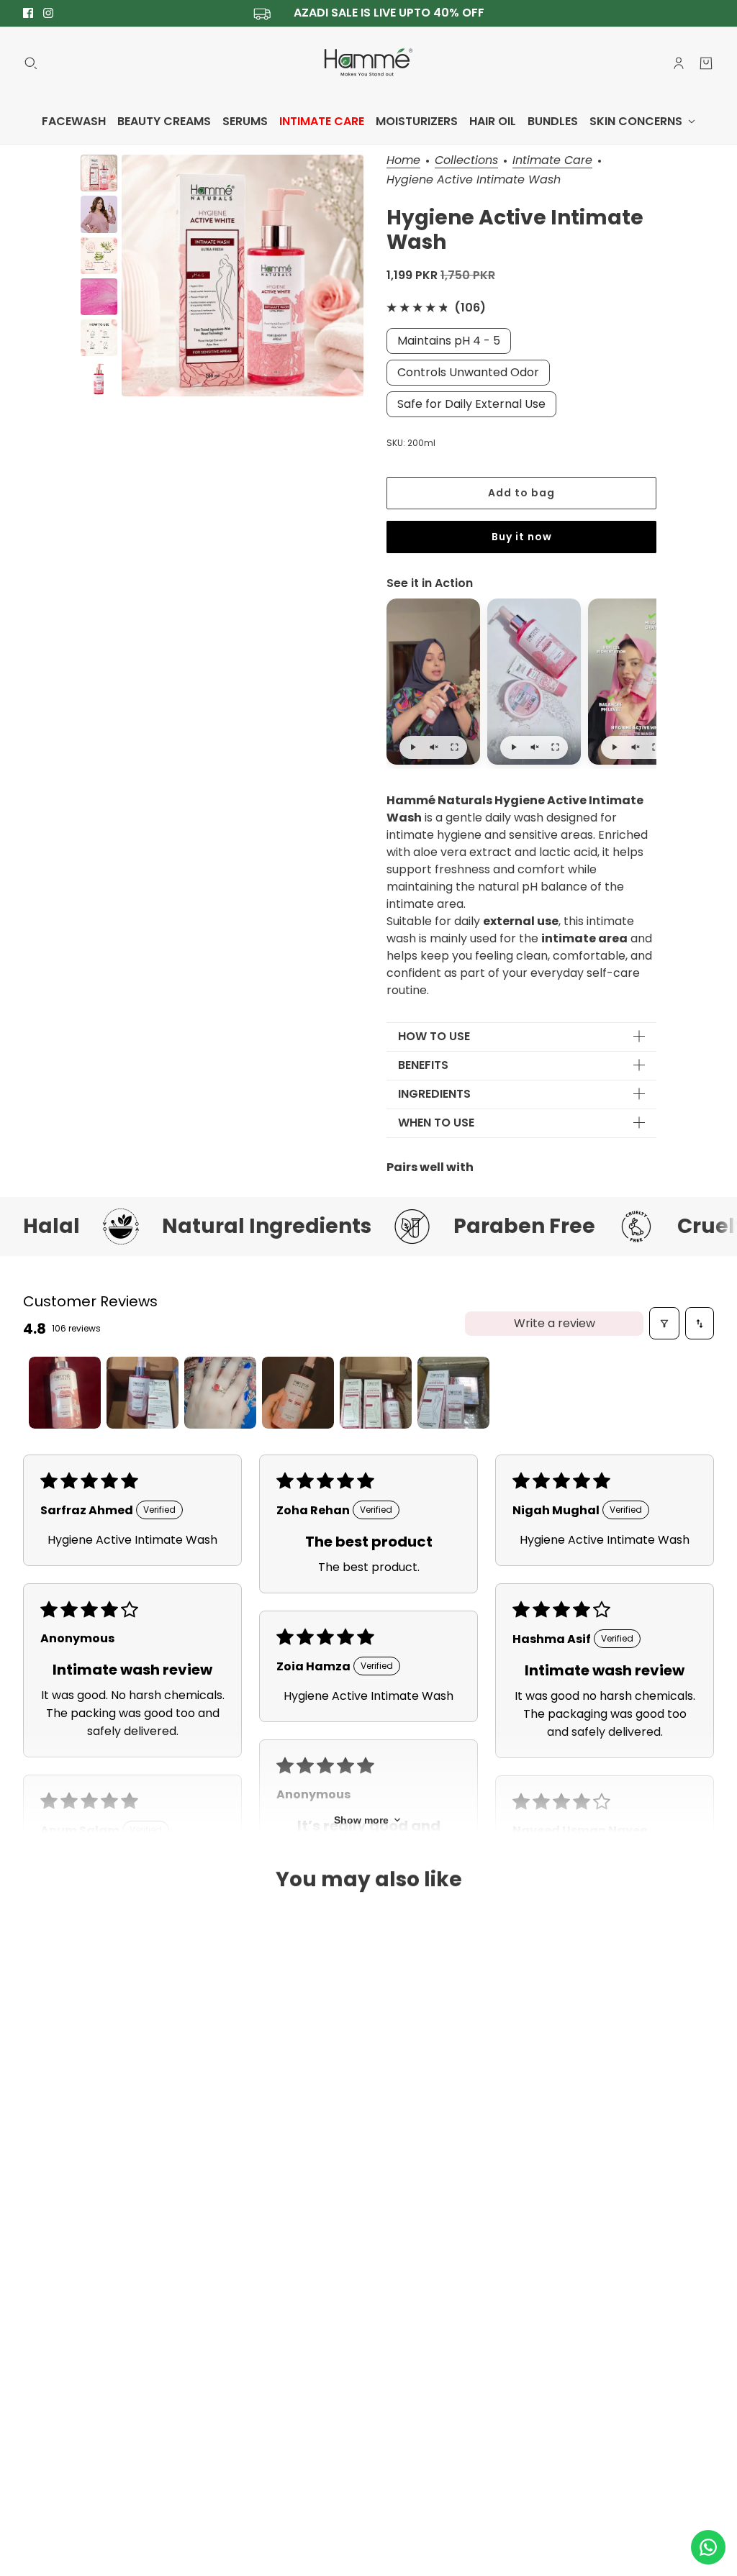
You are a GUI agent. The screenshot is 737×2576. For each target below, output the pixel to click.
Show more (361, 1820)
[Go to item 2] (143, 1393)
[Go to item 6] (453, 1393)
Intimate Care (552, 161)
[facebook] (28, 13)
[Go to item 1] (65, 1393)
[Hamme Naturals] (368, 63)
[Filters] (664, 1323)
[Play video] (412, 747)
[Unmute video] (433, 747)
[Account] (679, 63)
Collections (466, 161)
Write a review (555, 1323)
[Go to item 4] (298, 1393)
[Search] (31, 63)
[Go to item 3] (220, 1393)
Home (403, 161)
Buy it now (522, 537)
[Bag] (706, 63)
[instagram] (48, 13)
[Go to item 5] (376, 1393)
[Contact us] (708, 2547)
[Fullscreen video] (454, 747)
